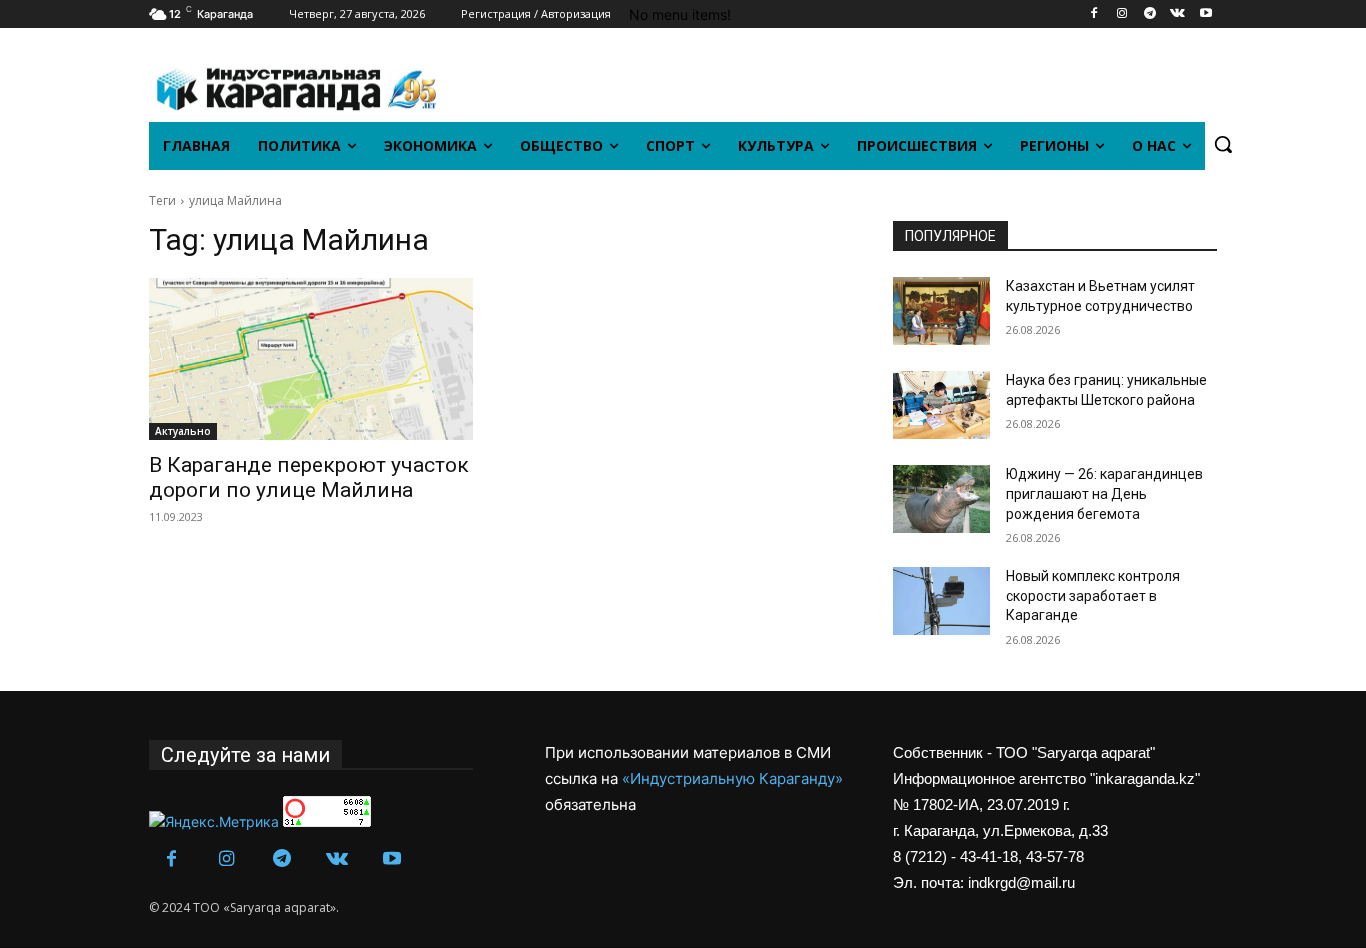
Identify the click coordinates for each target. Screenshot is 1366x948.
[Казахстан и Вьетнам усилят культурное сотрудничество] (941, 311)
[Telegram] (1150, 14)
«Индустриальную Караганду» (732, 778)
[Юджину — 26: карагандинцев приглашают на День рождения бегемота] (941, 499)
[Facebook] (1094, 14)
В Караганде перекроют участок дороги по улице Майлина (309, 477)
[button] (1223, 144)
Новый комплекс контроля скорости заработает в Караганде (1093, 595)
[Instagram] (1122, 14)
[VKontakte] (1177, 14)
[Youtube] (1205, 14)
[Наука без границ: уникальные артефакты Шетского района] (941, 405)
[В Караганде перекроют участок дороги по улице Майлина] (311, 359)
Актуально (183, 431)
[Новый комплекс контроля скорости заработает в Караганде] (941, 601)
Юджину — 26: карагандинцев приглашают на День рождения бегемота (1104, 493)
